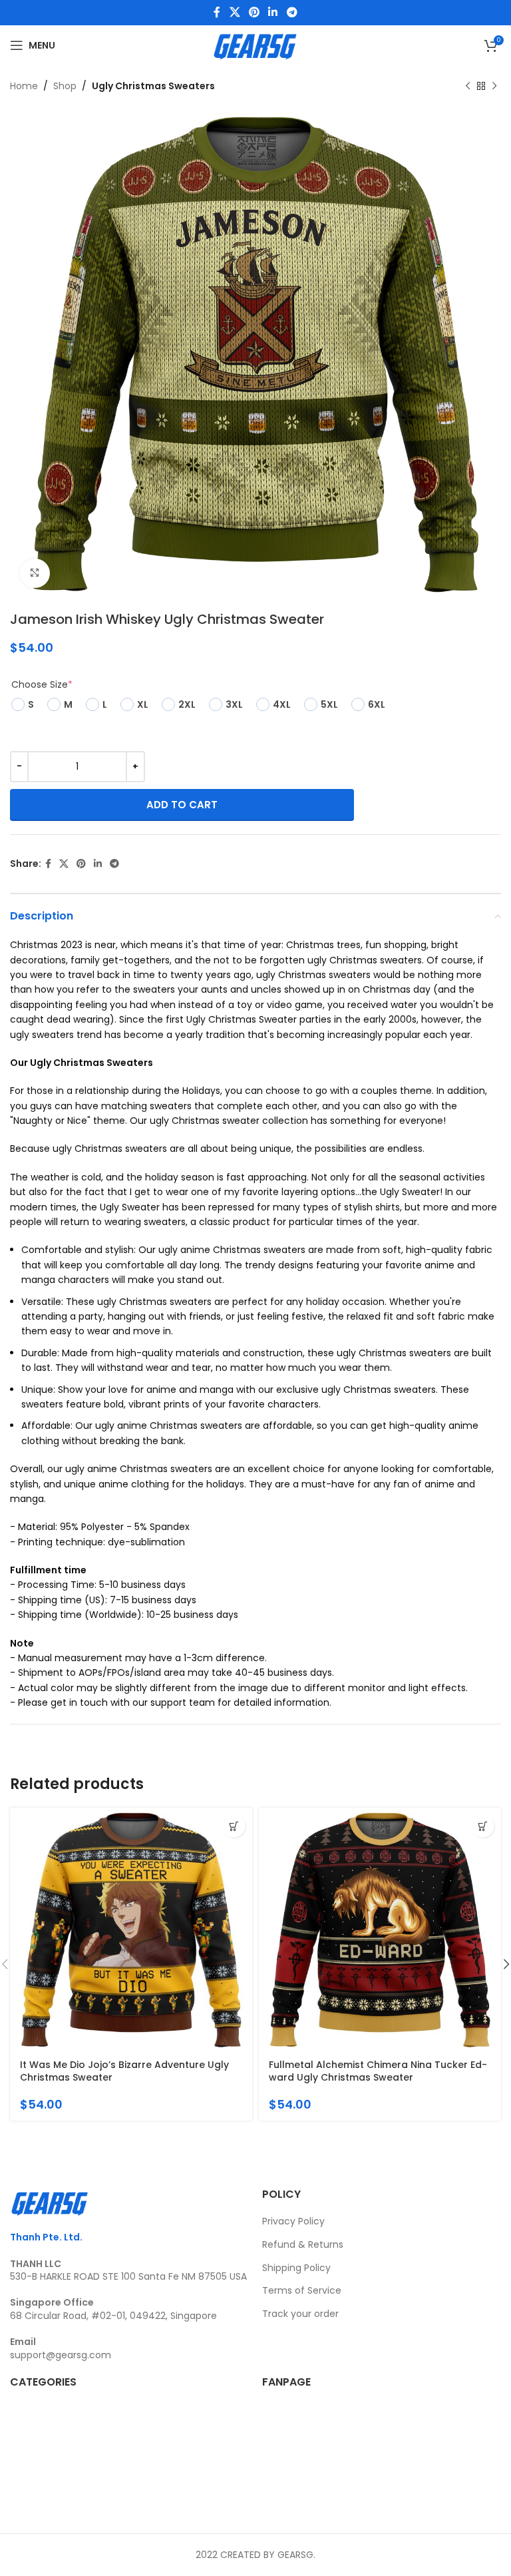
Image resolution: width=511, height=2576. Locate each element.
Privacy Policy (293, 2221)
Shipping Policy (296, 2268)
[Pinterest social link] (254, 12)
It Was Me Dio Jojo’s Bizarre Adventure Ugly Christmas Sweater (124, 2071)
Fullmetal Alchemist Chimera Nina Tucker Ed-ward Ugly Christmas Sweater (378, 2071)
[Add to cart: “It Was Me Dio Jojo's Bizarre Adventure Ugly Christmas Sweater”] (234, 1826)
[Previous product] (468, 86)
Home (24, 86)
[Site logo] (255, 45)
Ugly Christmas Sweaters (153, 86)
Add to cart (182, 805)
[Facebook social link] (217, 12)
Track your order (300, 2314)
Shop (65, 86)
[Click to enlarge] (35, 574)
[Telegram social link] (292, 12)
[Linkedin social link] (273, 12)
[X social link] (235, 12)
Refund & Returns (303, 2244)
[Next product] (494, 86)
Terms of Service (302, 2290)
